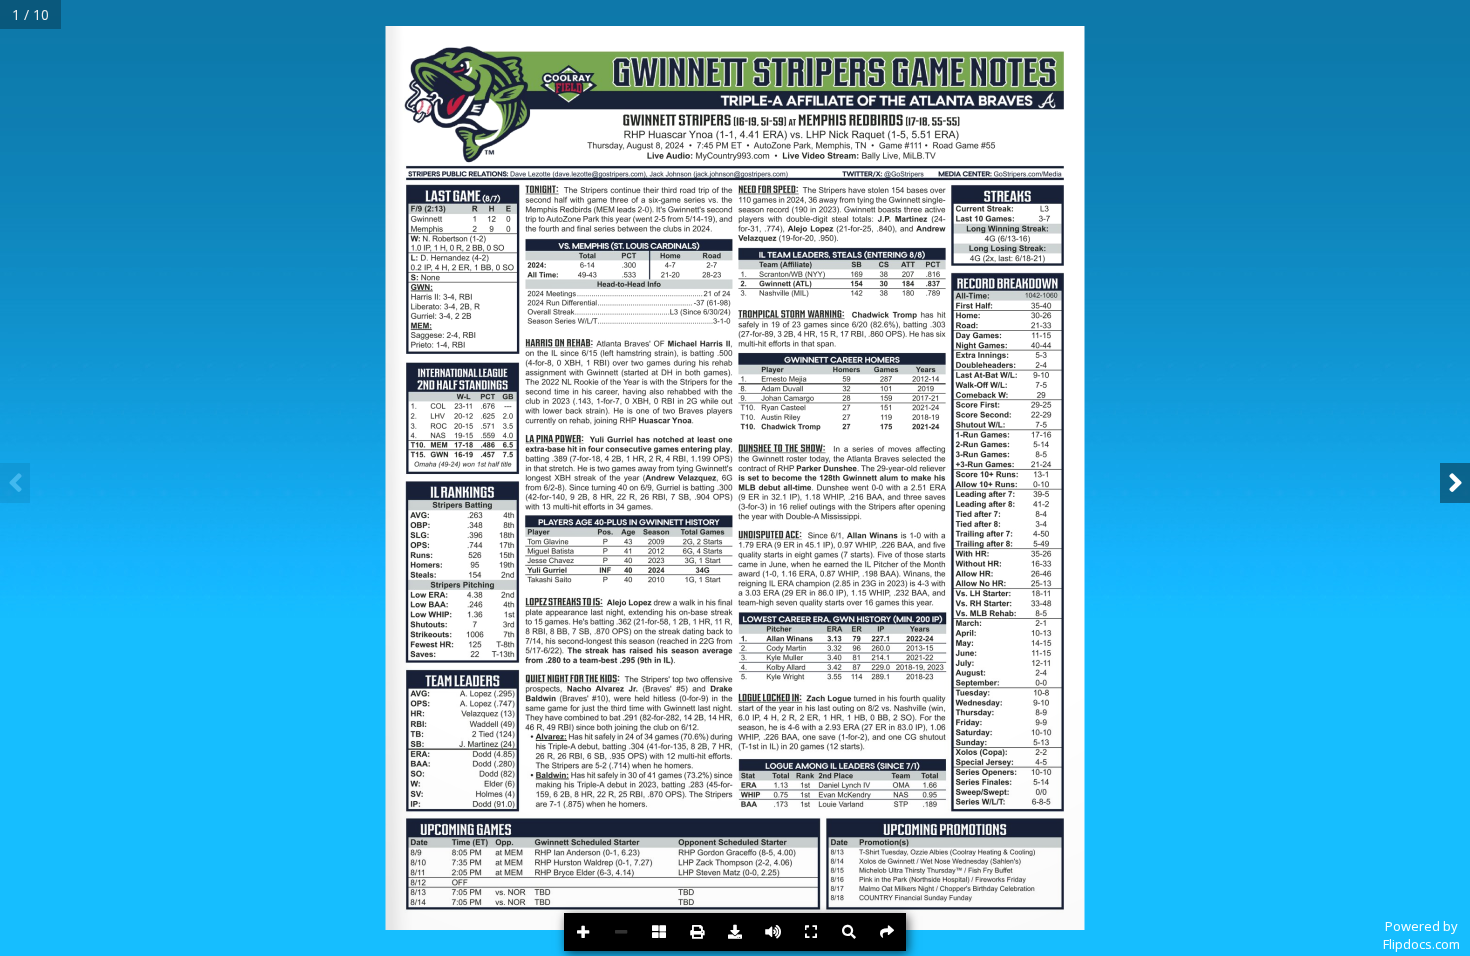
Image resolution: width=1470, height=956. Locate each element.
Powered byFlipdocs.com (1421, 935)
